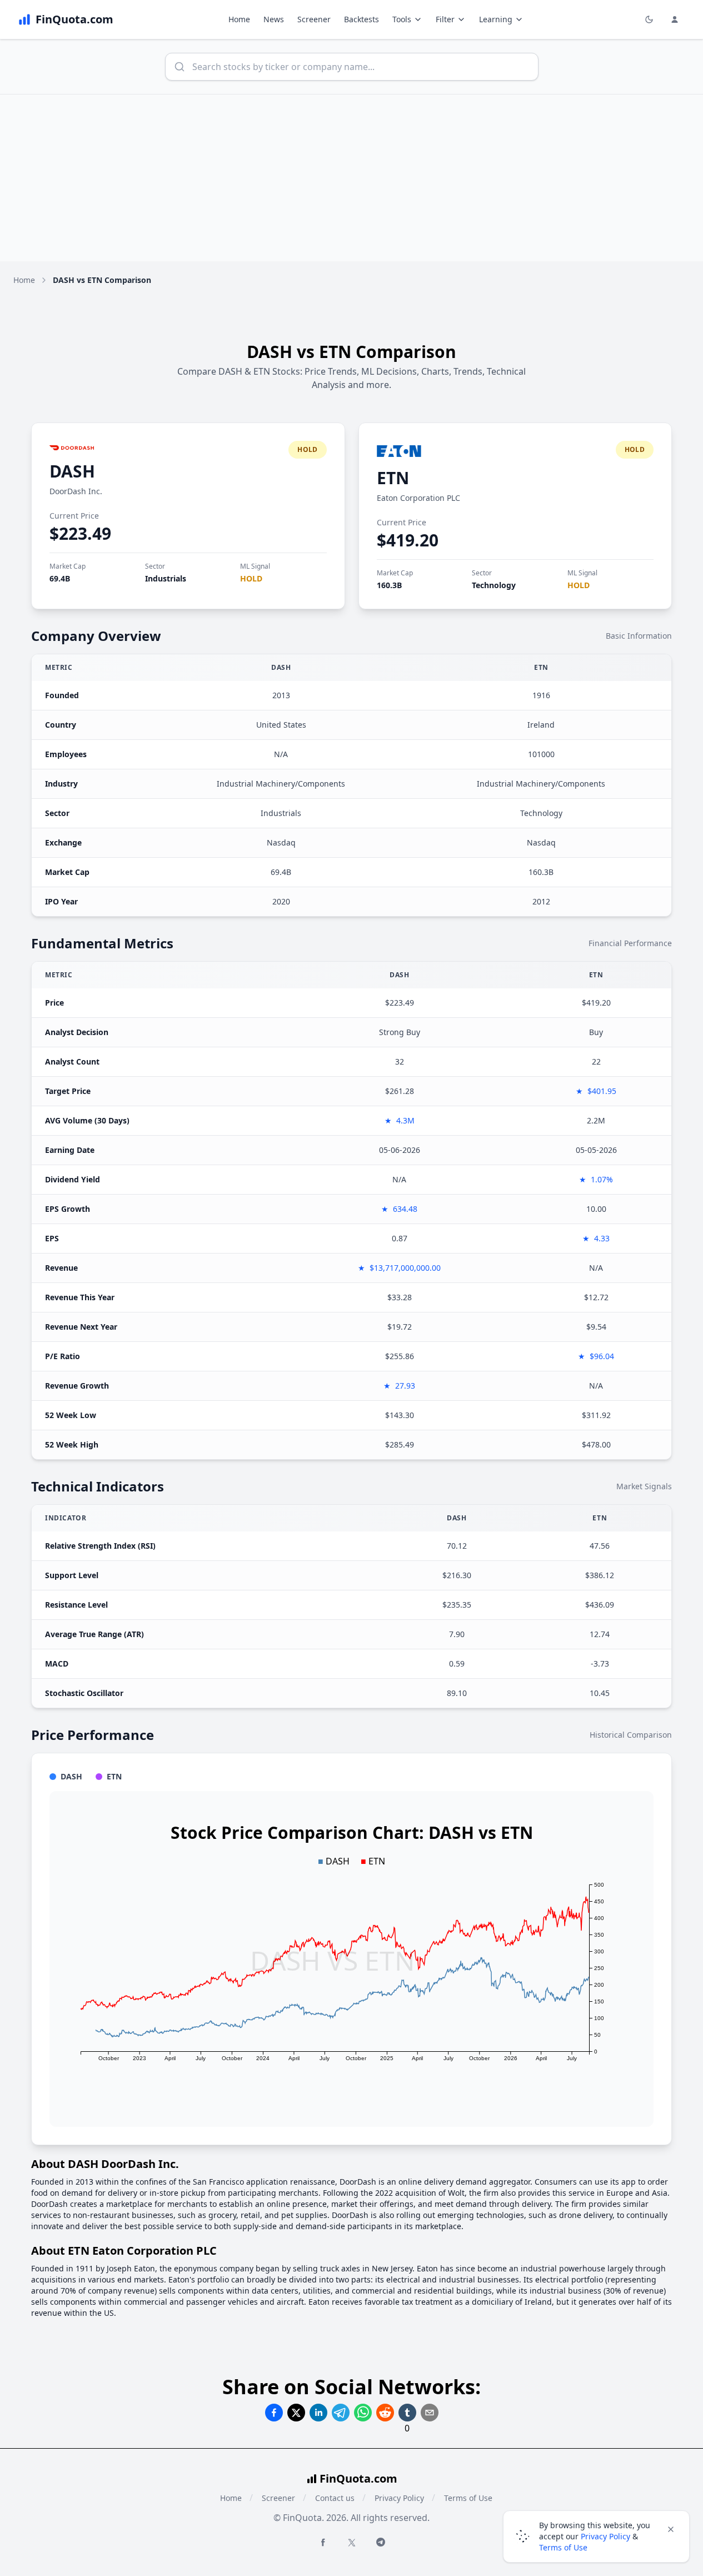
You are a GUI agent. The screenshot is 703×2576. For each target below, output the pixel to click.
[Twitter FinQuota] (352, 2543)
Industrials (166, 578)
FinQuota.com (358, 2478)
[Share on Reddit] (385, 2413)
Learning (496, 19)
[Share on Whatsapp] (363, 2413)
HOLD (251, 578)
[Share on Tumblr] (407, 2413)
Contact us (335, 2498)
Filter (445, 19)
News (274, 19)
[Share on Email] (430, 2413)
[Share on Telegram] (341, 2413)
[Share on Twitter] (296, 2413)
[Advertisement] (352, 178)
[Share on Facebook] (274, 2413)
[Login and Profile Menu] (675, 19)
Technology (494, 585)
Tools (402, 19)
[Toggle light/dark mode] (649, 19)
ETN (393, 478)
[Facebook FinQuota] (323, 2542)
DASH (72, 471)
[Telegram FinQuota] (381, 2542)
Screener (314, 19)
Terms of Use (468, 2498)
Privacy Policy (399, 2498)
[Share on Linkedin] (318, 2413)
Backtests (362, 19)
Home (239, 19)
